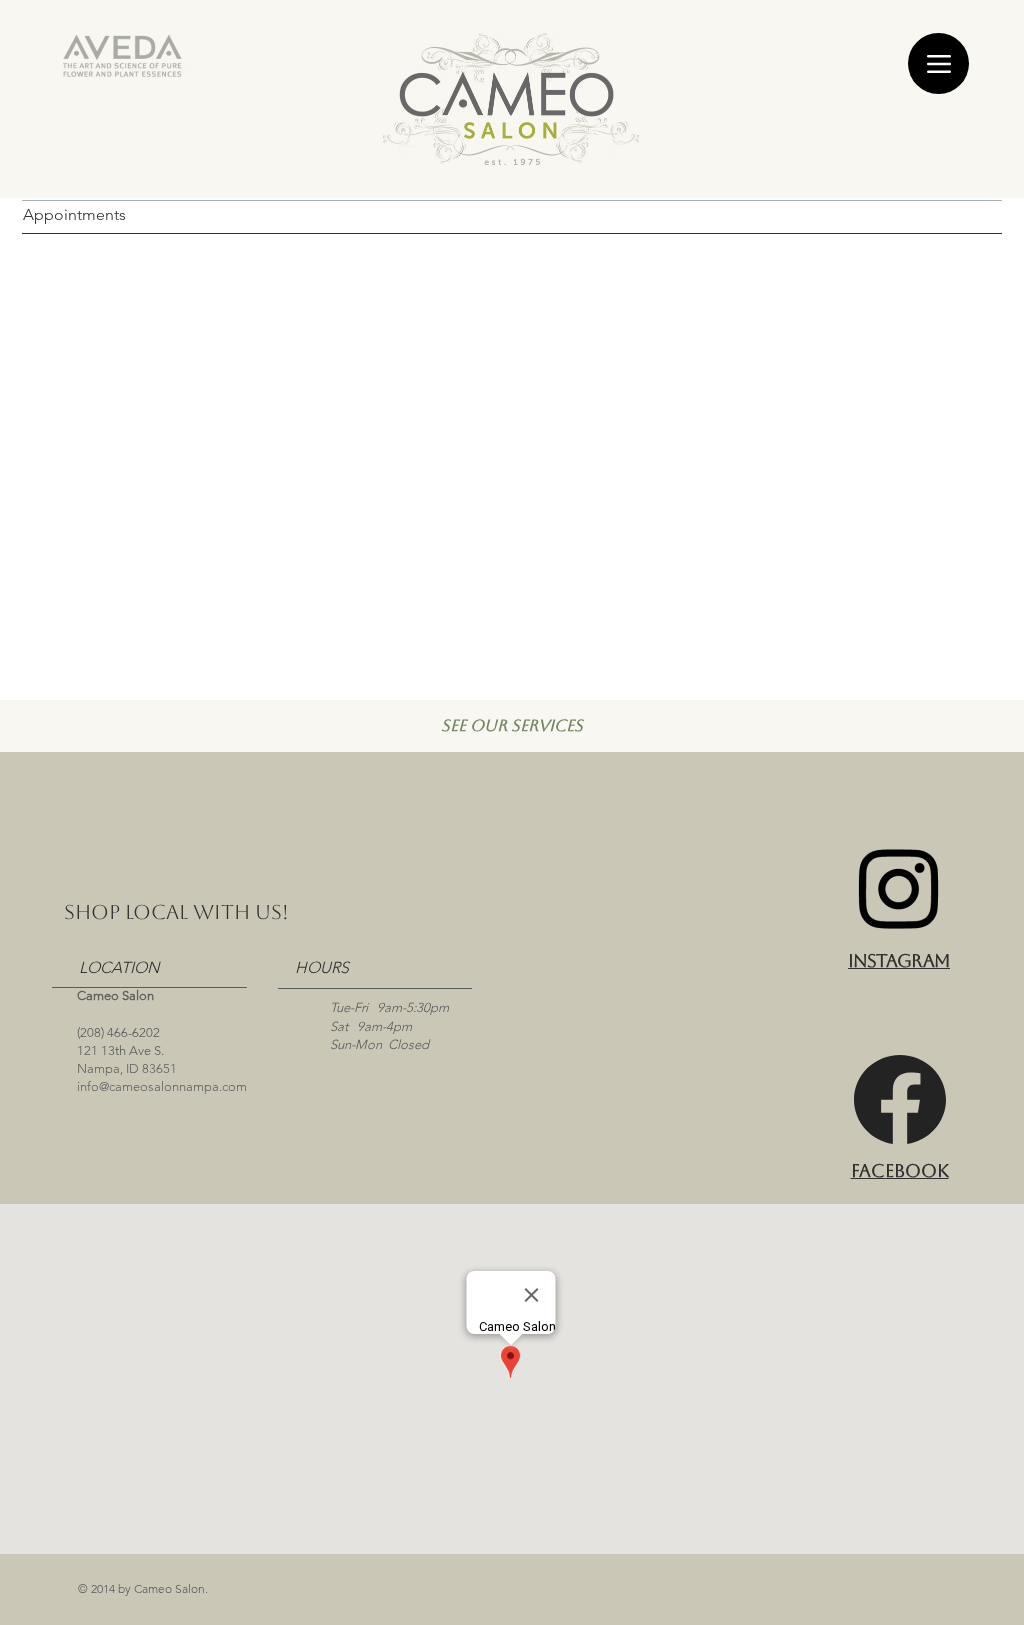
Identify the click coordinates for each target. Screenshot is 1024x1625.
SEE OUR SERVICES (512, 725)
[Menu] (938, 63)
